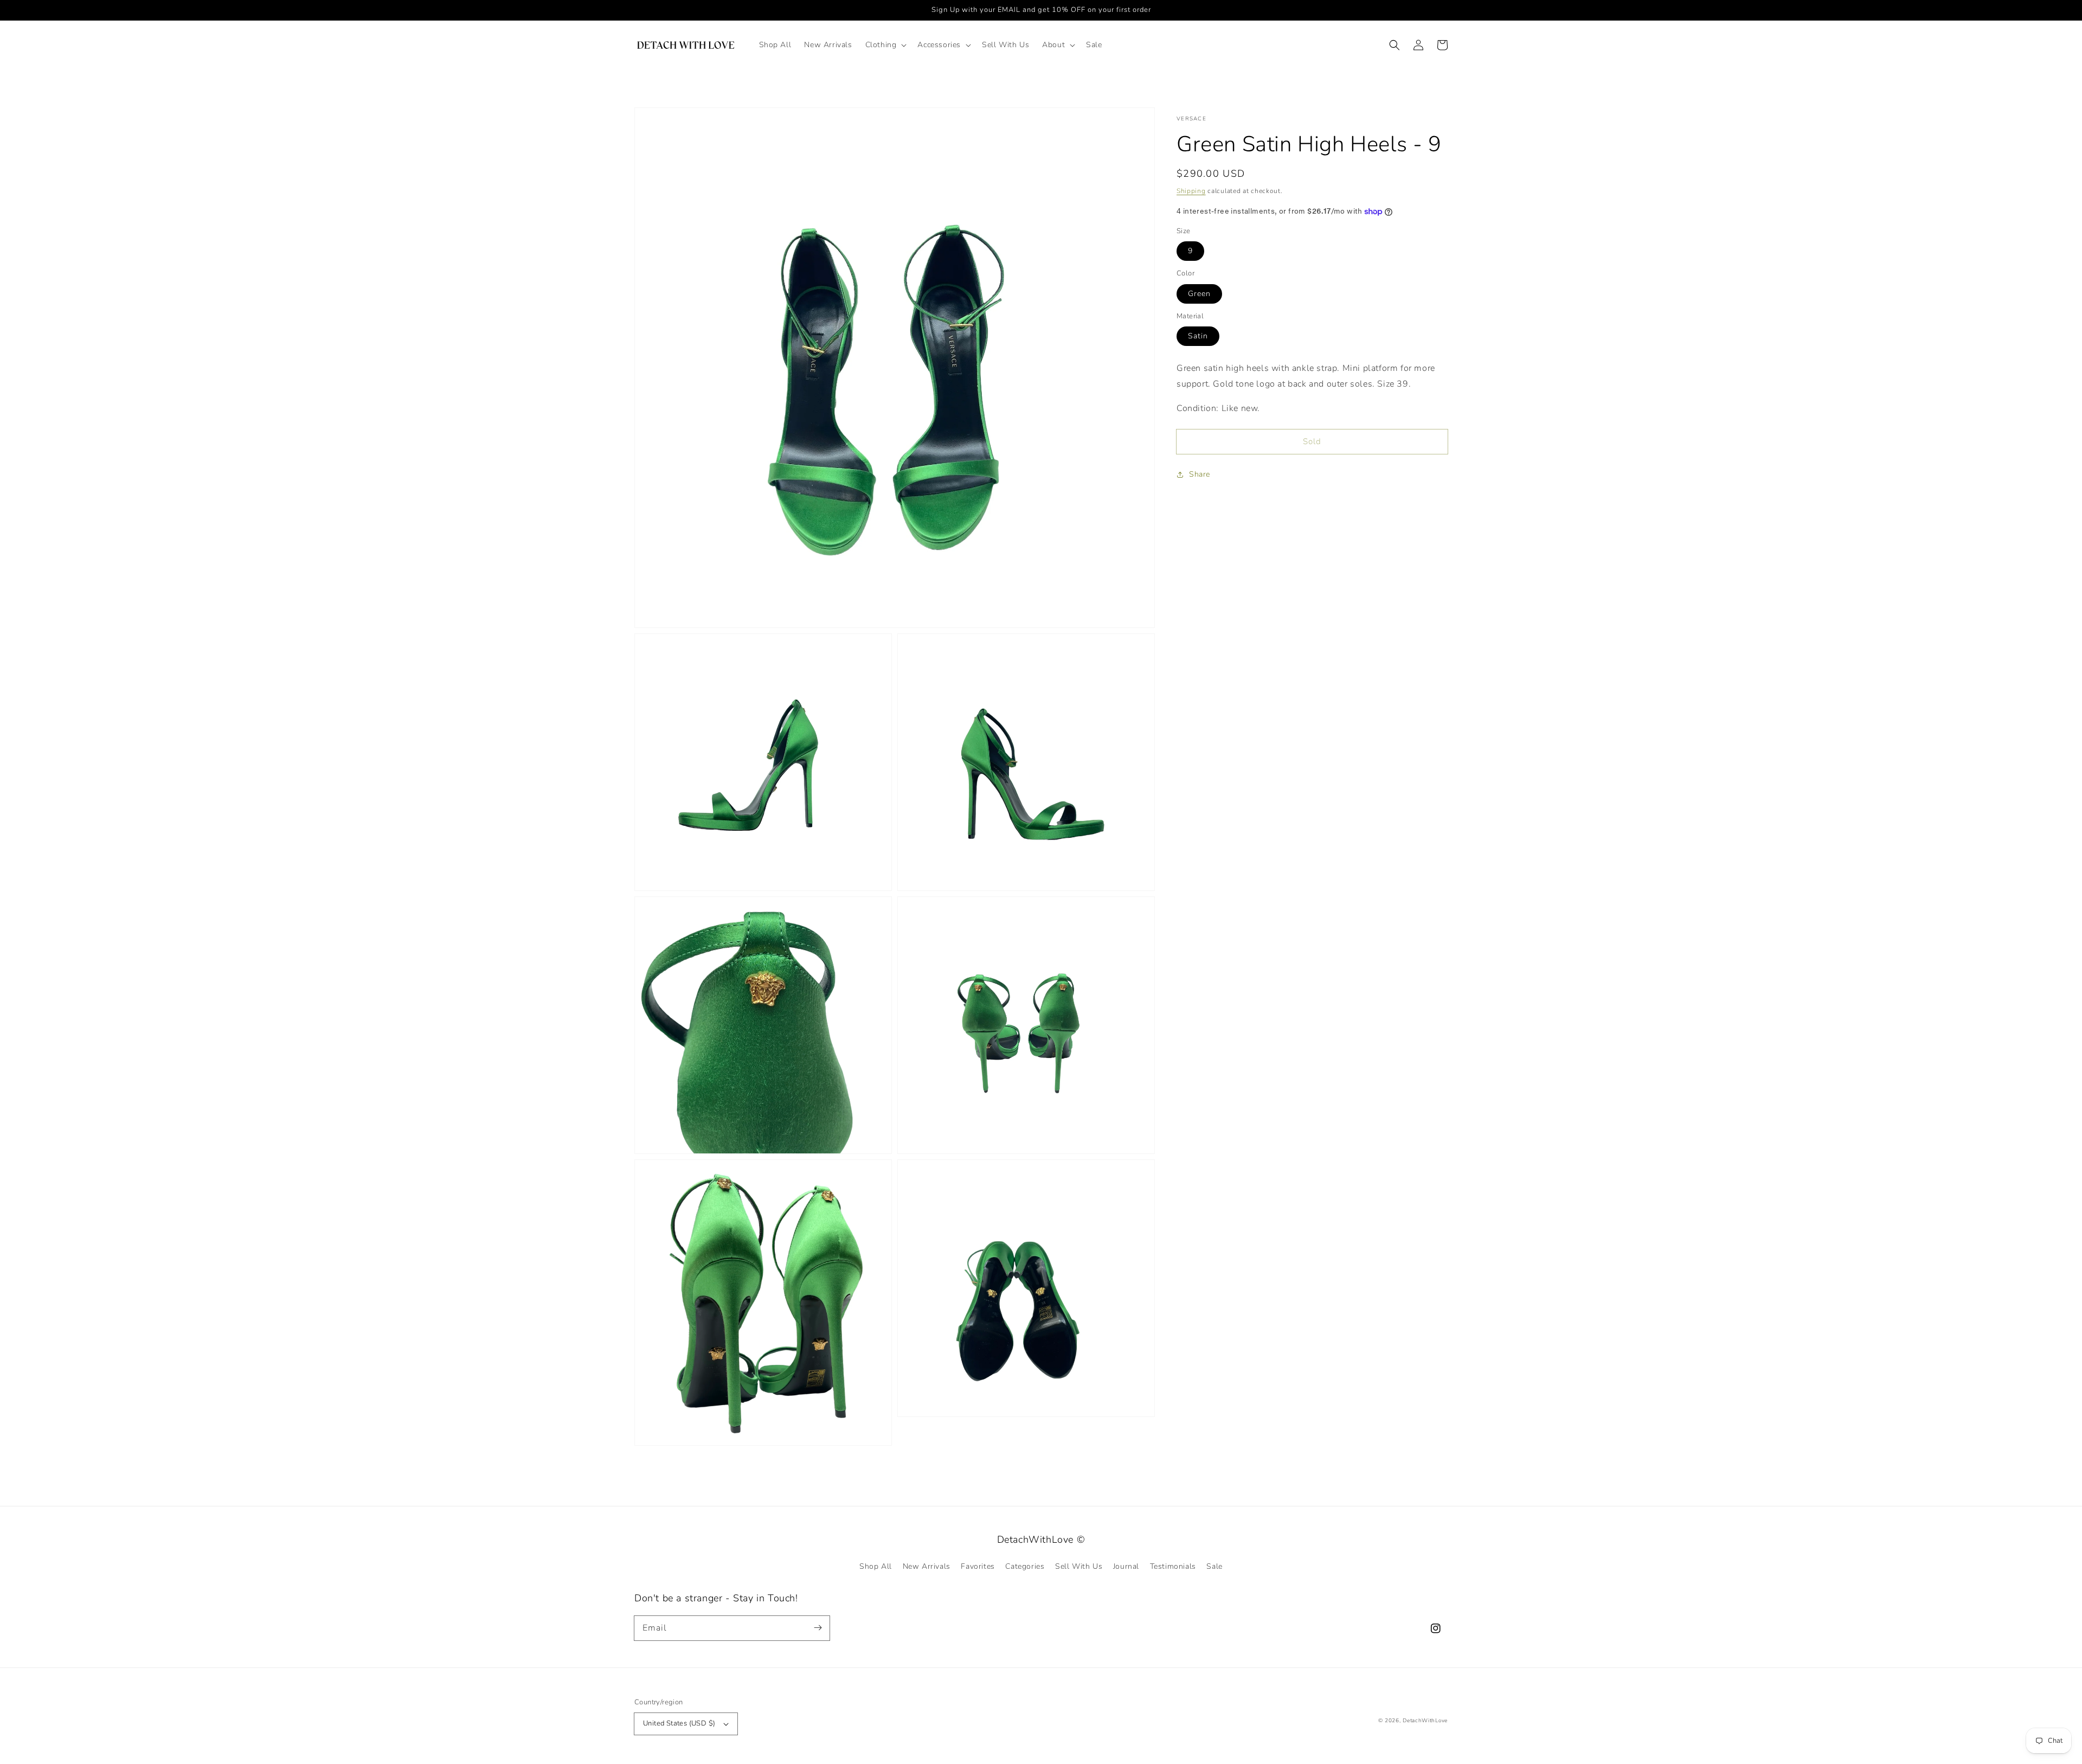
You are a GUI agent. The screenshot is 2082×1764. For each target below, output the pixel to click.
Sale (1214, 1566)
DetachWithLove (1425, 1721)
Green (1199, 294)
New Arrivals (927, 1566)
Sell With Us (1079, 1566)
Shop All (876, 1566)
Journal (1126, 1566)
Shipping (1191, 191)
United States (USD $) (679, 1723)
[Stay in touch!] (818, 1628)
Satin (1198, 336)
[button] (885, 45)
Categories (1025, 1566)
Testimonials (1173, 1566)
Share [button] (1200, 475)
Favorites (978, 1566)
